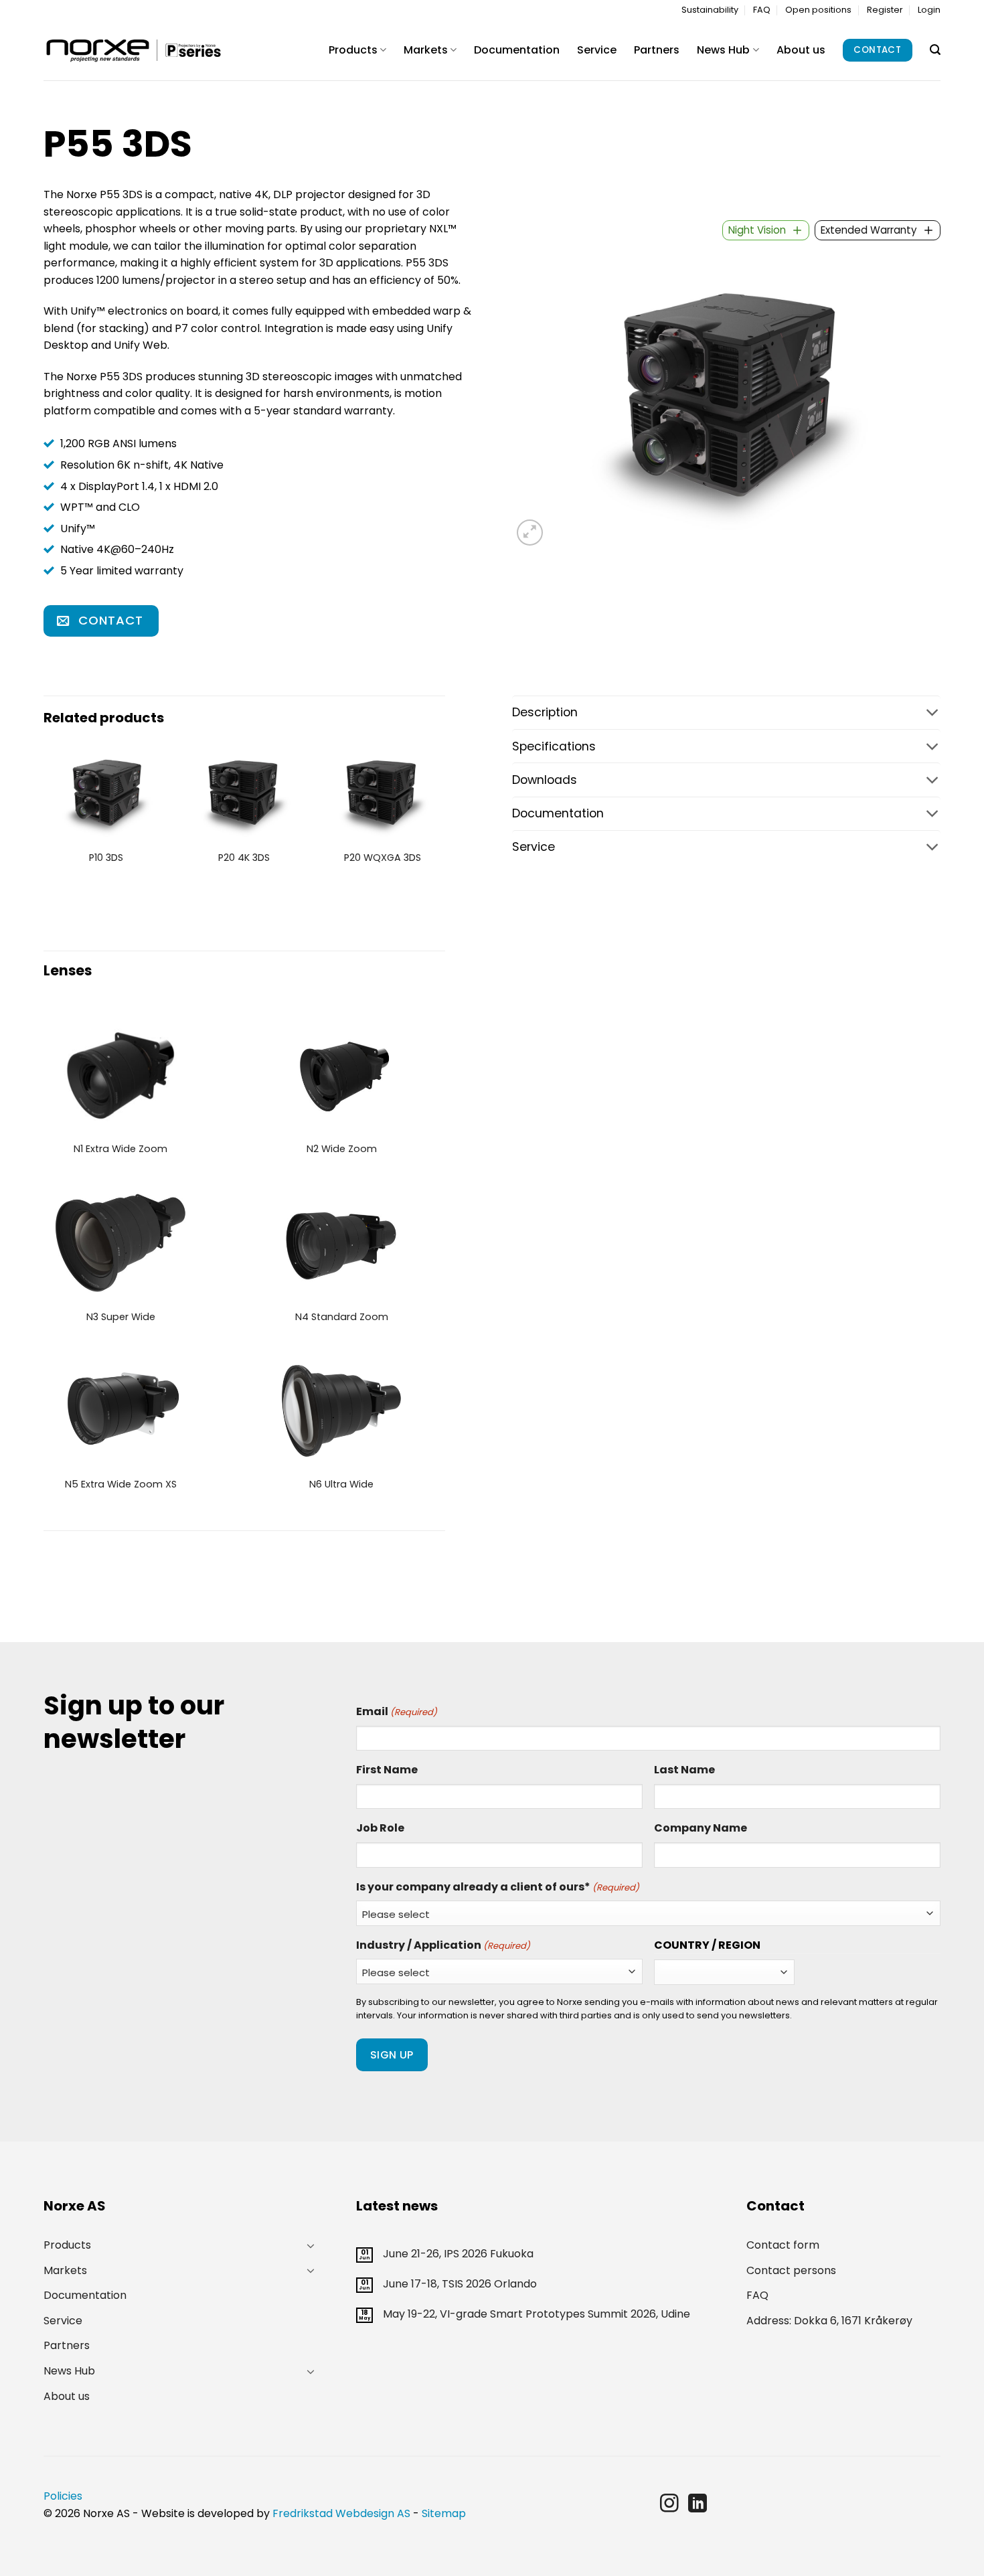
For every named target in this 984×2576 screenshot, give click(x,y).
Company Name (701, 1828)
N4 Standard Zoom (342, 1317)
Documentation (517, 50)
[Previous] (44, 816)
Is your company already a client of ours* (498, 1887)
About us (801, 50)
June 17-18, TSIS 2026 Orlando (460, 2284)
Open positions (818, 10)
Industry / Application (443, 1945)
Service (597, 50)
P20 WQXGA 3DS (383, 858)
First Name (387, 1770)
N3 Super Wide (121, 1317)
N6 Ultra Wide (341, 1484)
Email (397, 1711)
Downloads (545, 780)
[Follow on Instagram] (669, 2505)
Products (353, 50)
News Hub (723, 50)
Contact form (783, 2245)
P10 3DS (106, 858)
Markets (426, 50)
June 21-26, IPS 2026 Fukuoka (458, 2254)
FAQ (762, 10)
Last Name (684, 1770)
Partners (657, 50)
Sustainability (710, 10)
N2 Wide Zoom (342, 1149)
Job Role (380, 1828)
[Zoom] (530, 533)
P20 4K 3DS (244, 858)
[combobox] (766, 230)
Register (885, 10)
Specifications (554, 746)
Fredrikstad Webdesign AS (341, 2513)
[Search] (935, 50)
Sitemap (444, 2513)
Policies (63, 2496)
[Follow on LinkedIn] (698, 2505)
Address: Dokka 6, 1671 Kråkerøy (829, 2321)
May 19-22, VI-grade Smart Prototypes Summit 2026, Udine (537, 2314)
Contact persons (791, 2270)
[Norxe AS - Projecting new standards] (133, 51)
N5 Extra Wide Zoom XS (121, 1484)
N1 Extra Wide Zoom (120, 1149)
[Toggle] (726, 714)
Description (545, 712)
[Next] (444, 816)
